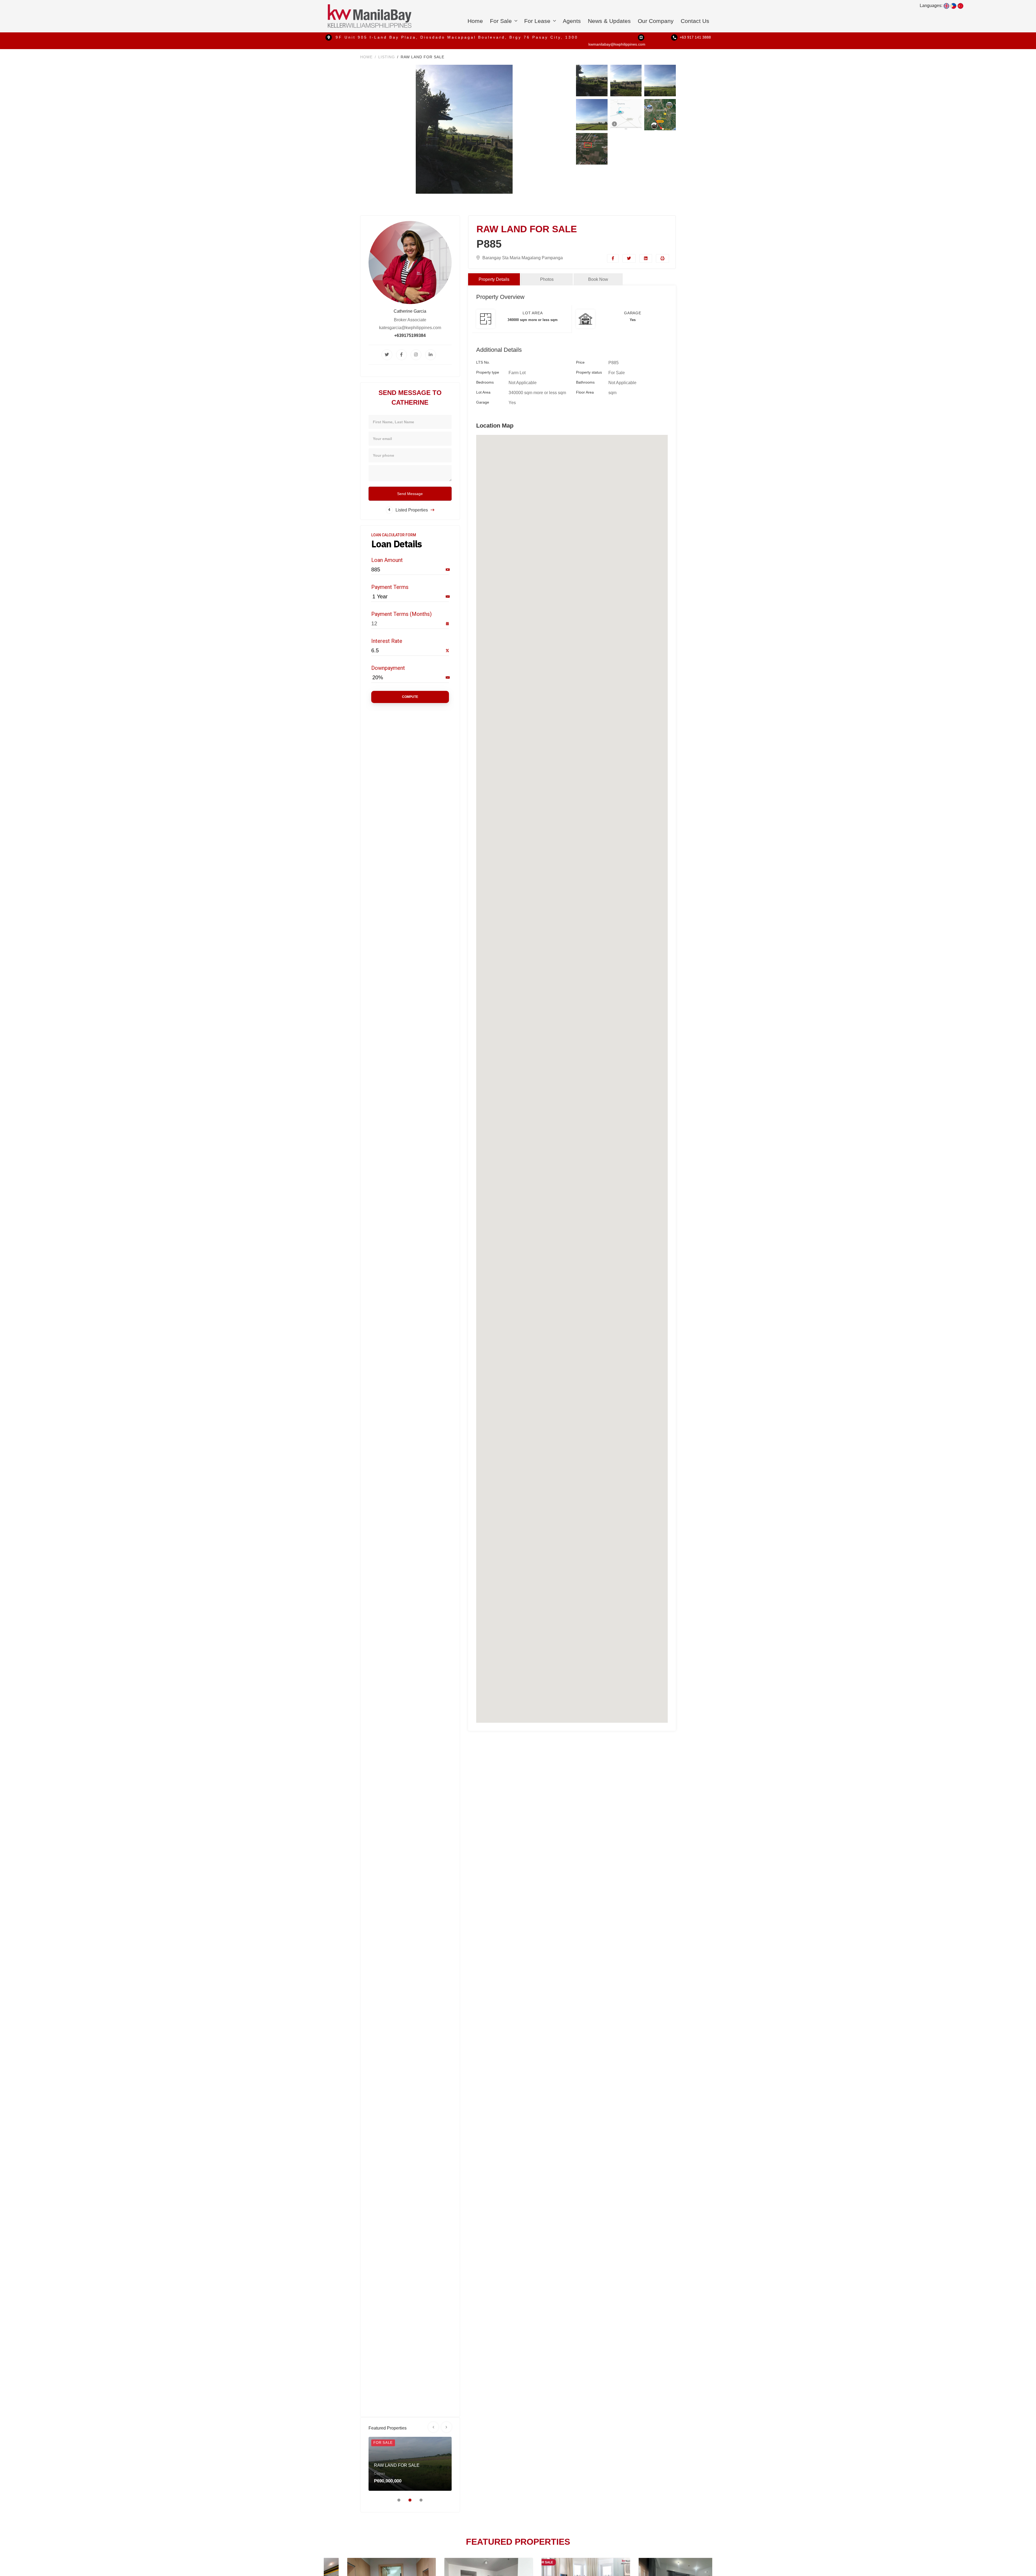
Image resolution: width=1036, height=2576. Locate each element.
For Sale (502, 21)
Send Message (410, 494)
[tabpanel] (410, 2464)
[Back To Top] (1021, 2561)
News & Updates (609, 21)
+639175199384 (410, 335)
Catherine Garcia (410, 311)
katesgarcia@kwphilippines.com (410, 328)
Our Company (656, 21)
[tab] (494, 279)
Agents (572, 21)
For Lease (538, 21)
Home (475, 21)
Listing (387, 57)
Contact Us (695, 21)
